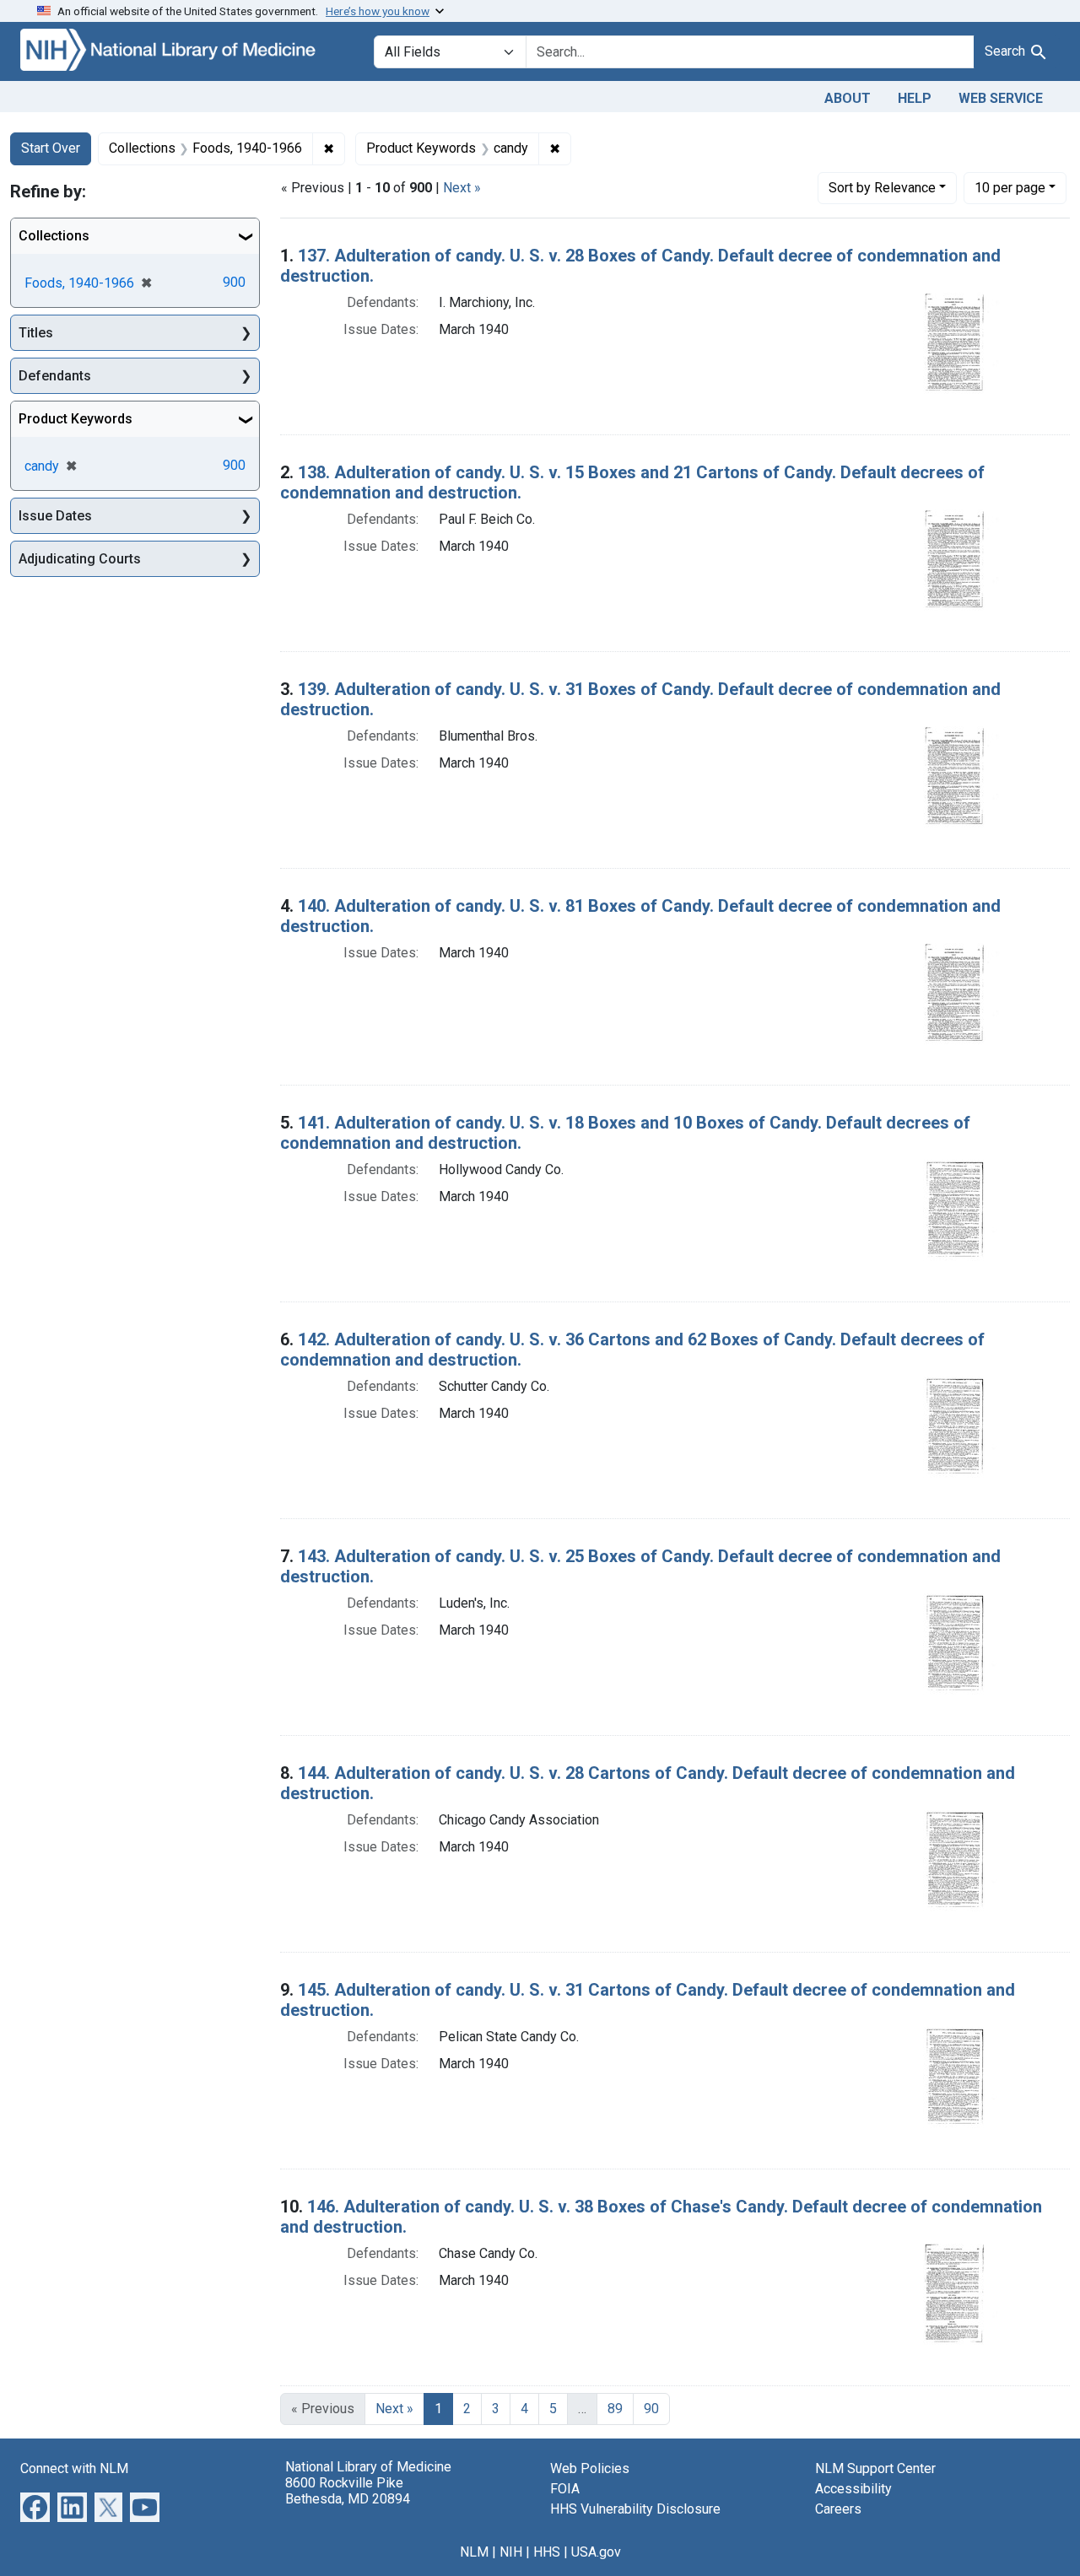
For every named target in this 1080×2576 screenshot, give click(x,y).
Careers (838, 2509)
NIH (511, 2552)
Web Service (1001, 98)
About (848, 98)
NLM (474, 2552)
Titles (36, 333)
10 (1010, 187)
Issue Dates (55, 516)
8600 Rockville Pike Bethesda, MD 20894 (348, 2491)
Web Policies (590, 2468)
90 (651, 2409)
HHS (547, 2552)
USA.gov (596, 2552)
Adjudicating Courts (80, 559)
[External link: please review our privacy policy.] (35, 2506)
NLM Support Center (875, 2468)
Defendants (55, 376)
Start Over (51, 148)
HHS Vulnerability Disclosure (635, 2509)
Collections (54, 236)
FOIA (565, 2489)
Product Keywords (76, 419)
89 (615, 2409)
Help (915, 98)
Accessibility (853, 2489)
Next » (462, 188)
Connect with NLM (74, 2468)
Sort (882, 188)
